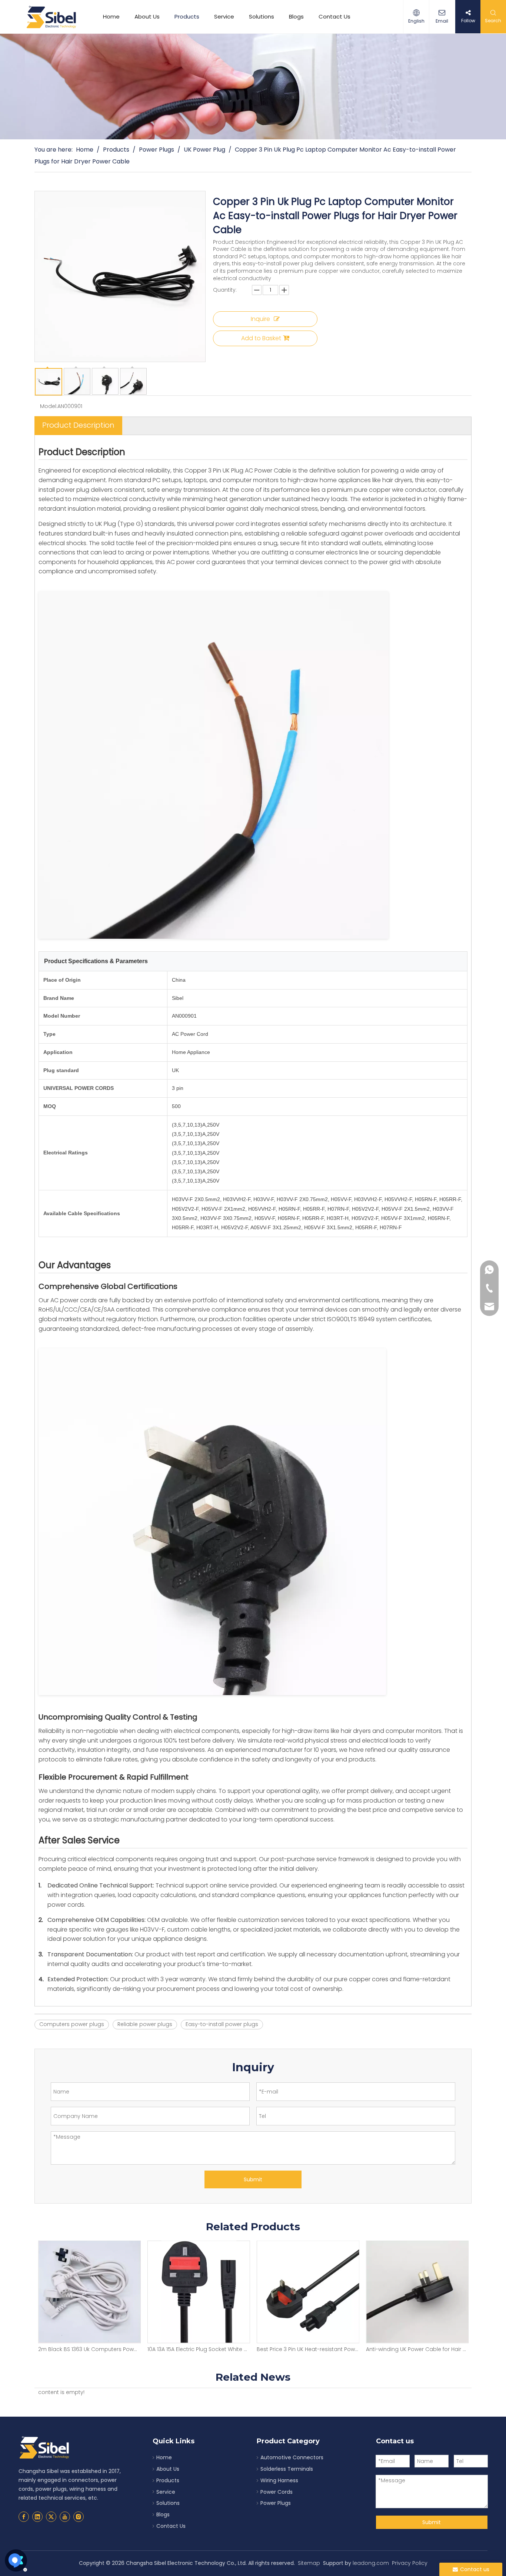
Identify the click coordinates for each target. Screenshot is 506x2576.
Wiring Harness (279, 2480)
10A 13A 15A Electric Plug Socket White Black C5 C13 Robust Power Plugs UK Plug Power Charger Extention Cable (89, 2349)
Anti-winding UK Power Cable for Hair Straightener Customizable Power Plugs (308, 2349)
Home (111, 16)
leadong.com (371, 2563)
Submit (253, 2179)
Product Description (78, 425)
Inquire (260, 319)
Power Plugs (276, 2503)
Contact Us (334, 16)
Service (224, 16)
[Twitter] (51, 2517)
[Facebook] (24, 2517)
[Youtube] (65, 2517)
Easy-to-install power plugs (222, 2024)
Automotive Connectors (292, 2457)
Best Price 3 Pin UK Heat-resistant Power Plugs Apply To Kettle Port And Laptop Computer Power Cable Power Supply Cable (198, 2349)
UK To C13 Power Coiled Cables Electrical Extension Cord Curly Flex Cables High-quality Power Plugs (417, 2349)
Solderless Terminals (287, 2469)
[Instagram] (79, 2517)
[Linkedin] (37, 2517)
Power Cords (277, 2492)
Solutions (262, 16)
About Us (147, 16)
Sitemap (309, 2563)
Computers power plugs (72, 2024)
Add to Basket (261, 338)
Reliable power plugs (145, 2024)
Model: (49, 406)
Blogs (296, 16)
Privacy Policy (410, 2563)
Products (187, 16)
